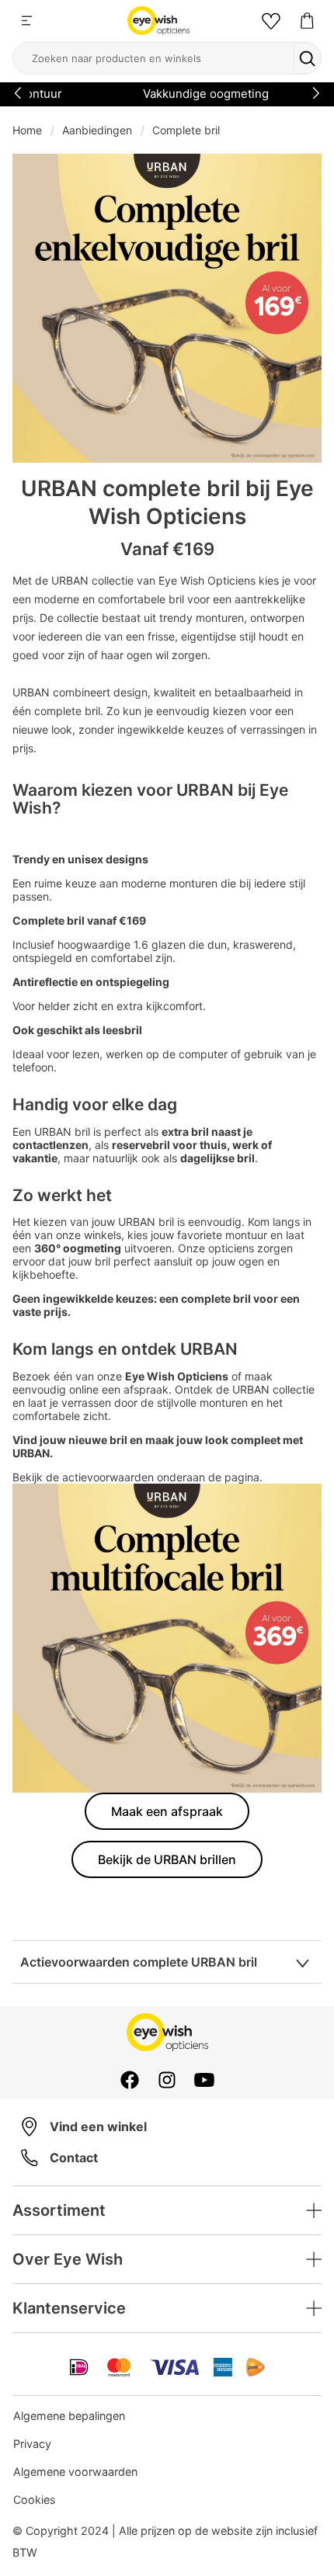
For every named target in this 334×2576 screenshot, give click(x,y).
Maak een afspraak (167, 1811)
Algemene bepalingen (69, 2416)
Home (27, 130)
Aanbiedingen (97, 130)
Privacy (32, 2444)
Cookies (35, 2500)
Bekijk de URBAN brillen (167, 1859)
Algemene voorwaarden (75, 2472)
